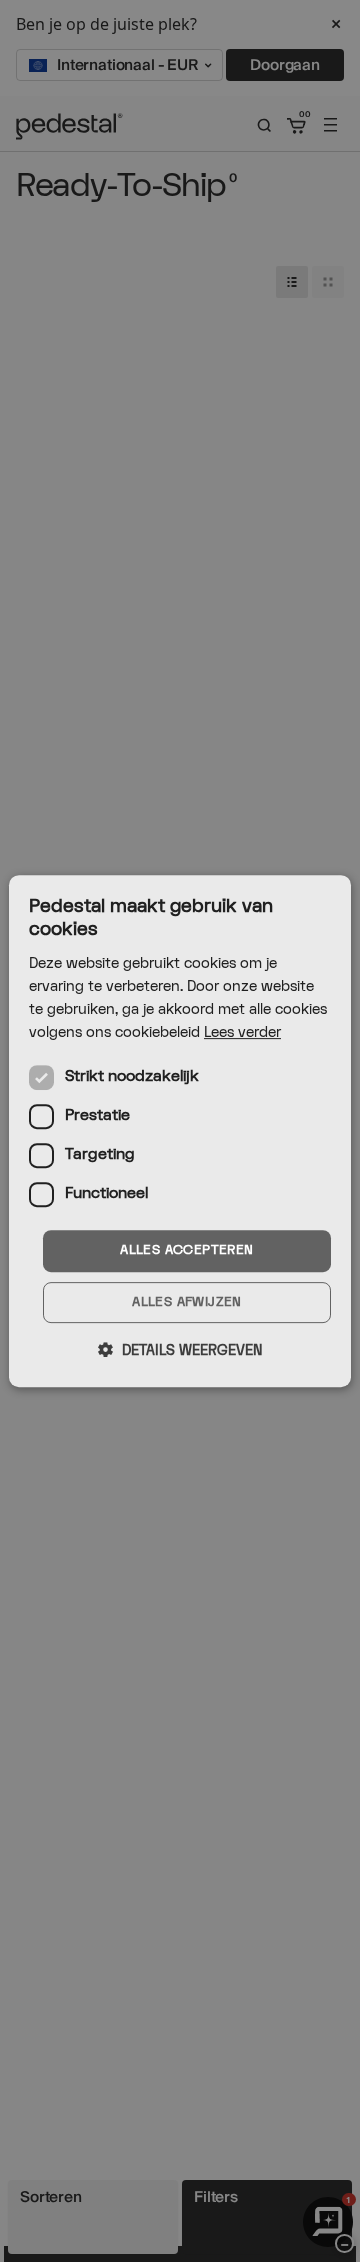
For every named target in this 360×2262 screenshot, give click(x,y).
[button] (180, 1350)
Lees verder (242, 1032)
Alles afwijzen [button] (187, 1302)
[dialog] (180, 1131)
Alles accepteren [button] (186, 1250)
